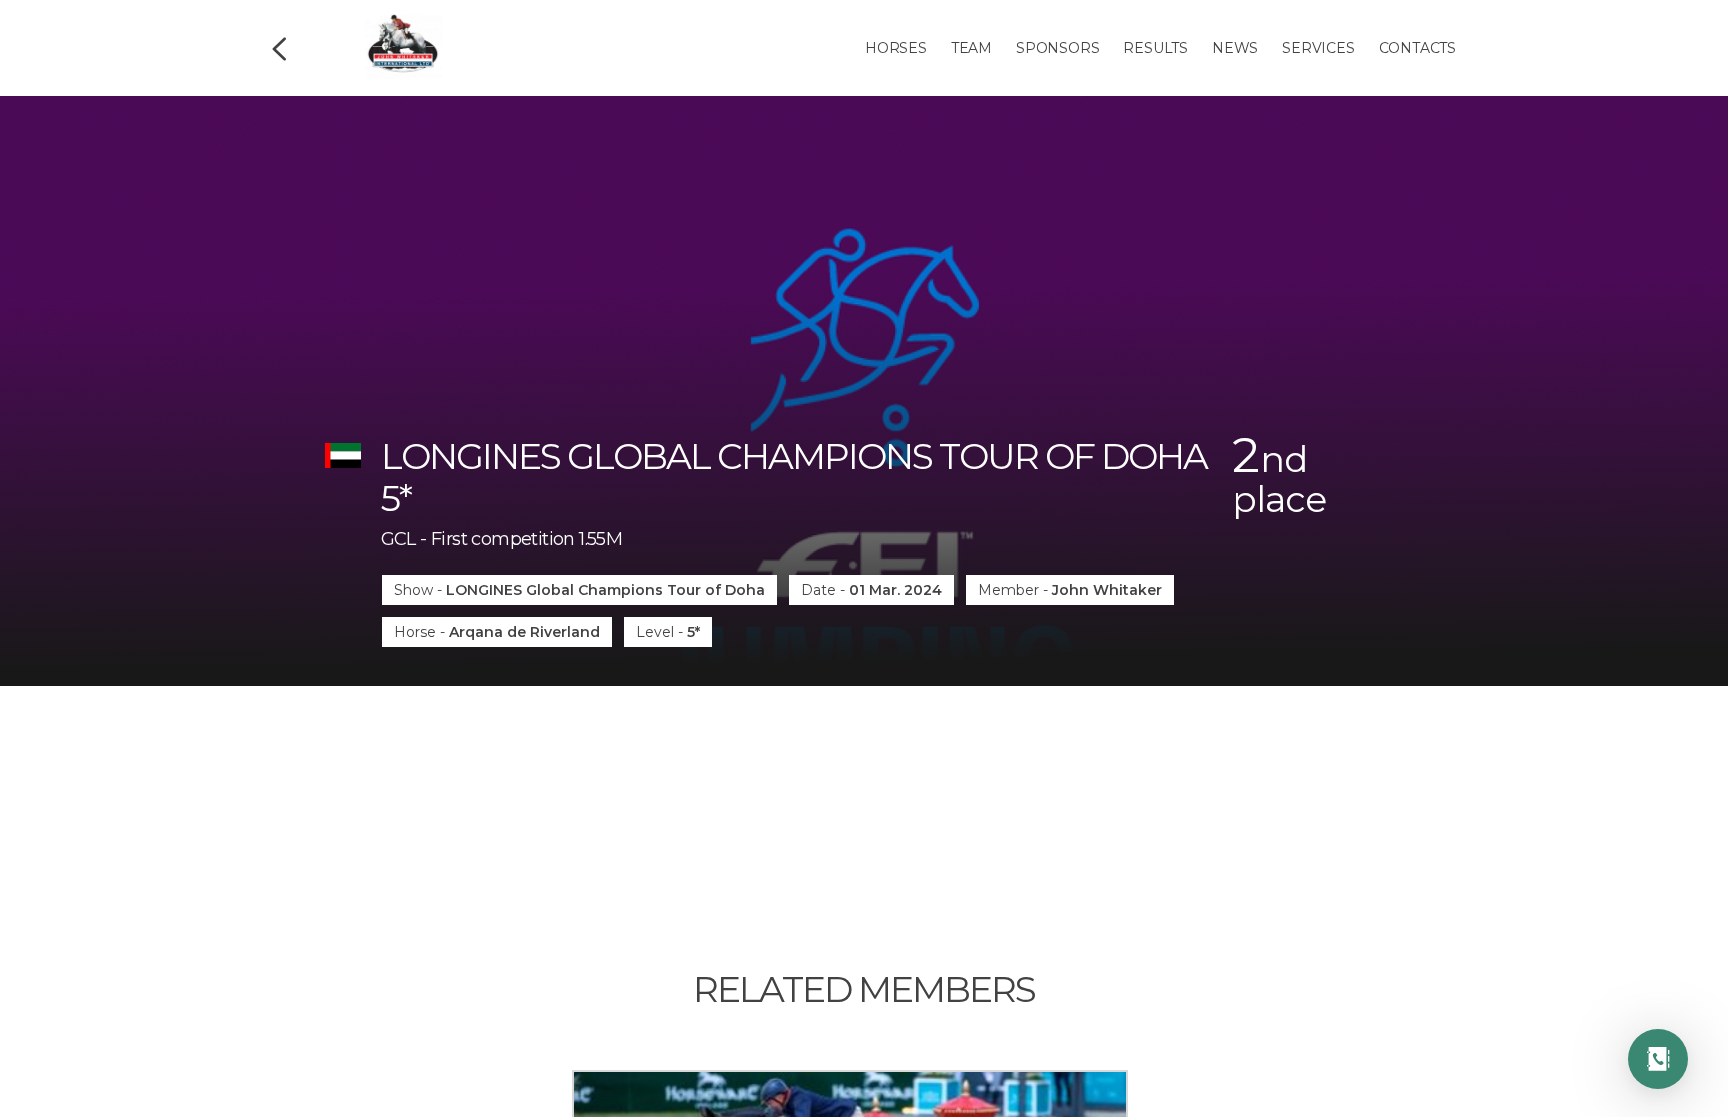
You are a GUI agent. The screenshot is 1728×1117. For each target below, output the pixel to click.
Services (1318, 48)
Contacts (1417, 48)
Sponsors (1057, 48)
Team (971, 48)
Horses (896, 48)
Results (1155, 48)
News (1235, 48)
